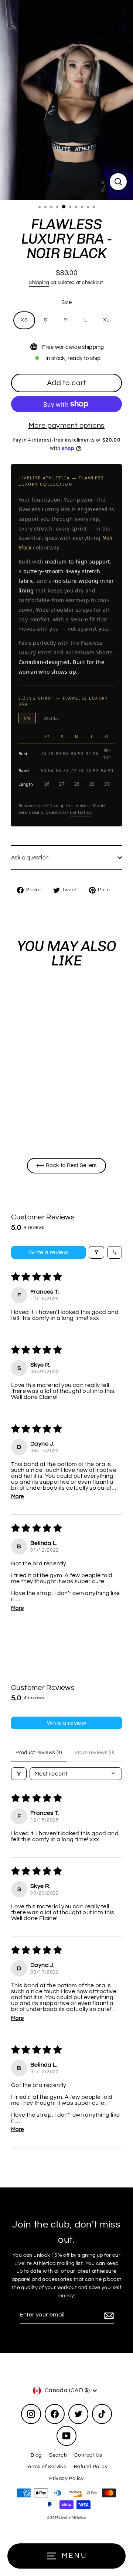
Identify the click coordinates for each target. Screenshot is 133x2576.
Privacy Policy (66, 2478)
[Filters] (96, 1252)
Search (58, 2455)
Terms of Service (46, 2467)
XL (106, 320)
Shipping (39, 283)
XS (24, 320)
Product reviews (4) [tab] (39, 1753)
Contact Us (88, 2455)
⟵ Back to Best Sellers (66, 1165)
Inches (51, 718)
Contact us (81, 812)
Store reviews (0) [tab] (94, 1753)
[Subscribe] (108, 2315)
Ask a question (30, 858)
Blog (36, 2455)
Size (67, 302)
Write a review (49, 1252)
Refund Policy (91, 2467)
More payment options (67, 426)
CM (27, 718)
